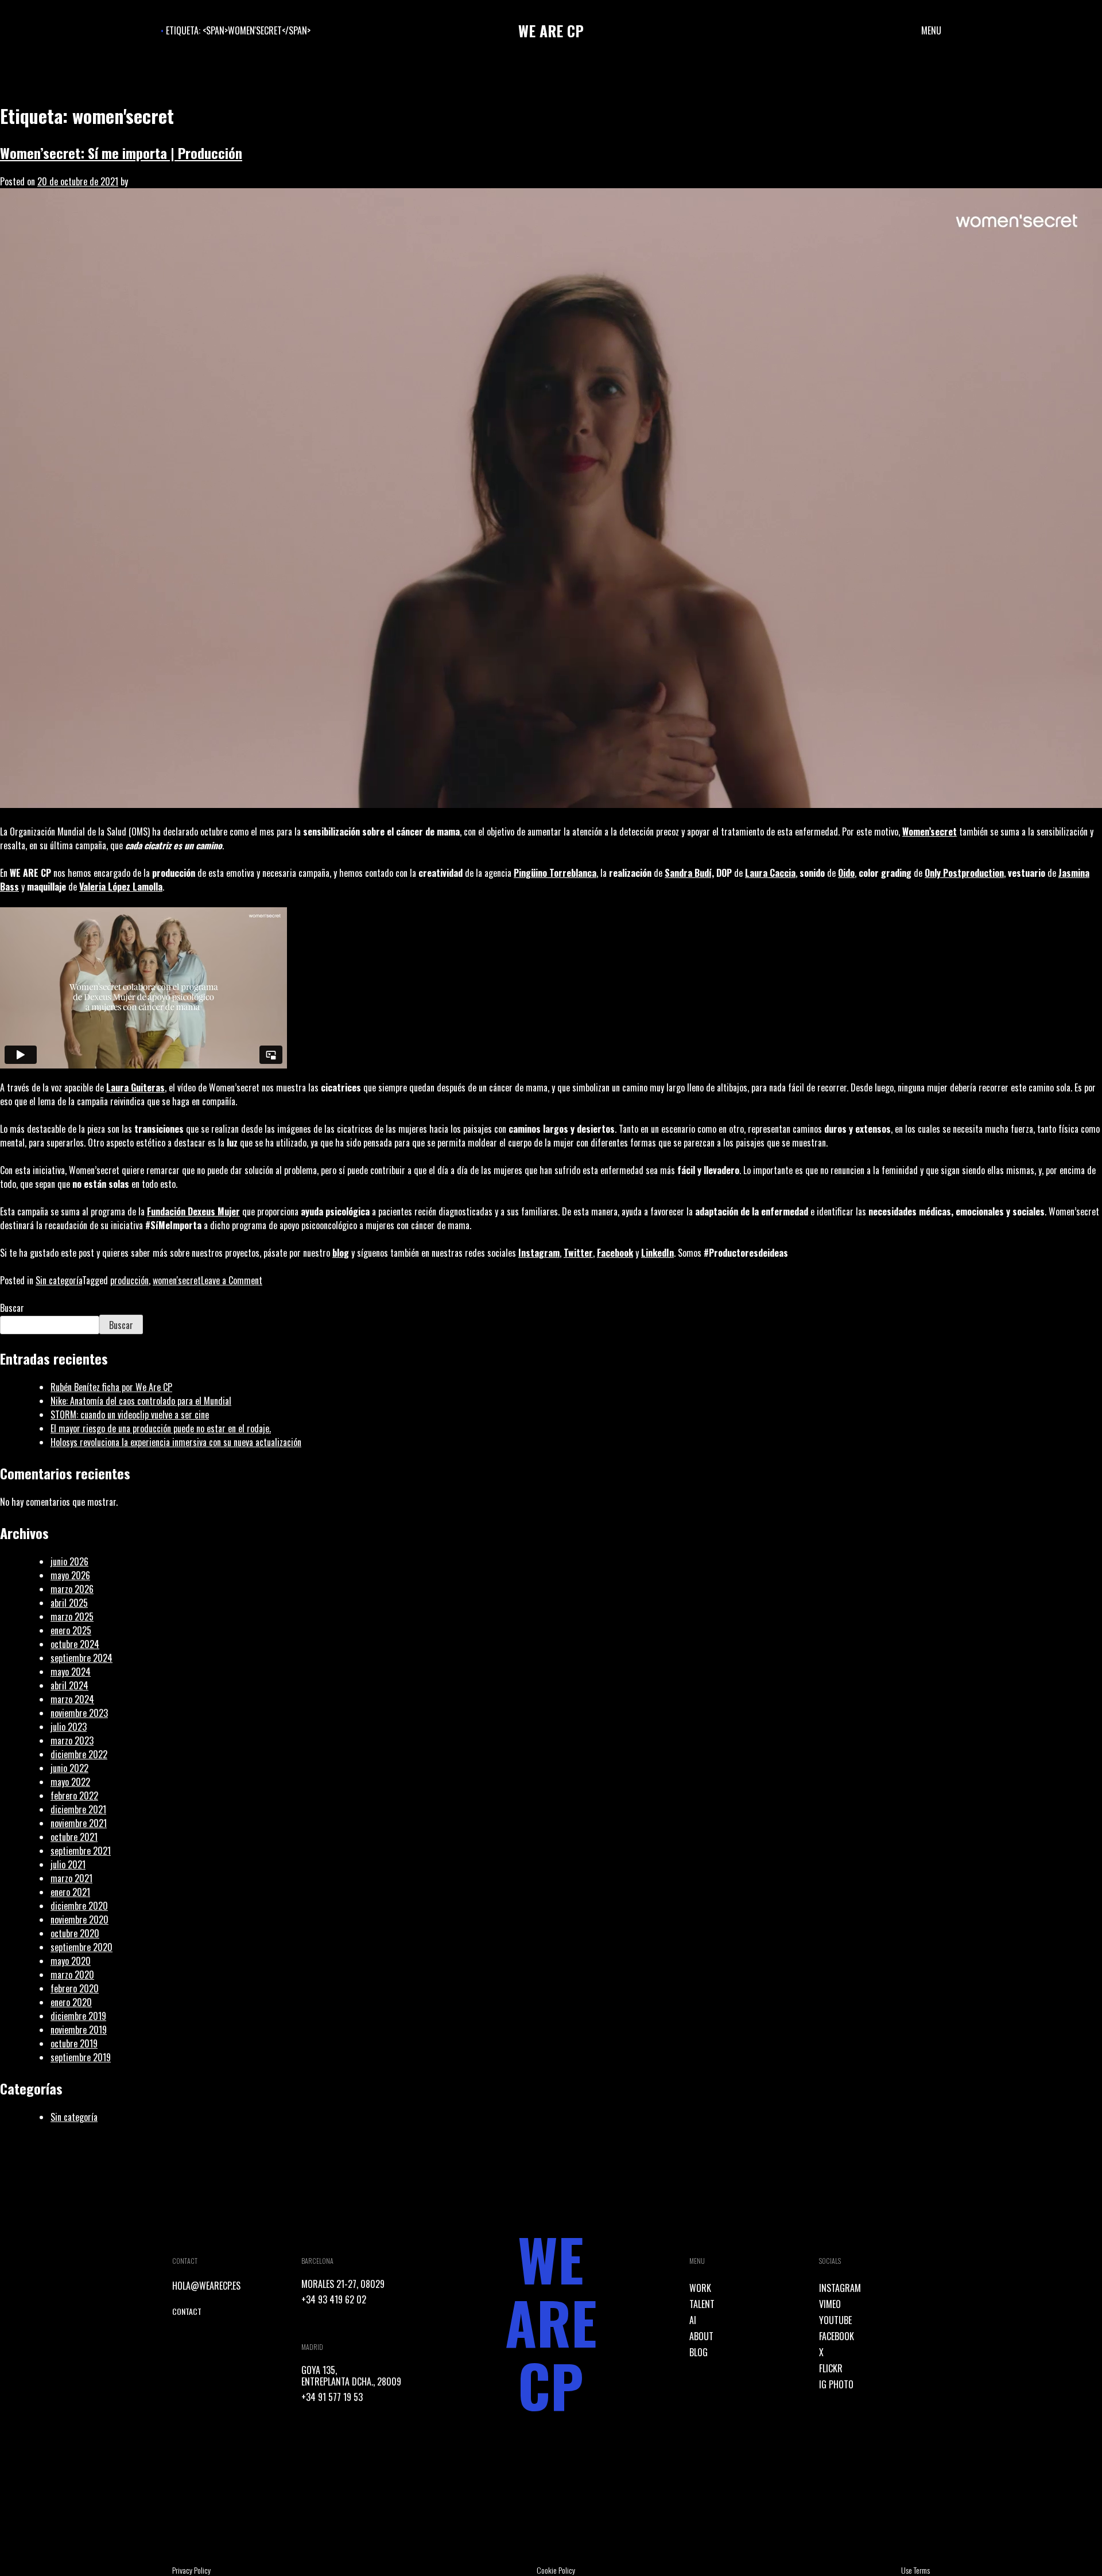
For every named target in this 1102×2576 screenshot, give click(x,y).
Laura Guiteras (135, 1087)
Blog (699, 2352)
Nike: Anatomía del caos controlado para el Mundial (141, 1401)
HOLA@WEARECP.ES (206, 2286)
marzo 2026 (72, 1589)
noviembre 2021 (79, 1823)
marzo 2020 (72, 1975)
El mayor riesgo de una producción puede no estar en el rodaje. (161, 1428)
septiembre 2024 (82, 1658)
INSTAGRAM (840, 2288)
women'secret (177, 1280)
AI (693, 2320)
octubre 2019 (74, 2043)
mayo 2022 (70, 1782)
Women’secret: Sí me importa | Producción (121, 153)
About (701, 2336)
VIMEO (830, 2304)
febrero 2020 (75, 1988)
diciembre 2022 (79, 1754)
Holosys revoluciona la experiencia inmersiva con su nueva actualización (176, 1442)
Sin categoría (59, 1280)
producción (129, 1280)
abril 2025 (69, 1603)
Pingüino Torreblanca (555, 873)
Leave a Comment (232, 1280)
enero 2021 (70, 1892)
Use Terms (915, 2570)
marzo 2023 (72, 1740)
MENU (931, 30)
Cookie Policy (556, 2570)
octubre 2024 (75, 1644)
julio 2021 (68, 1864)
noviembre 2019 (79, 2030)
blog (341, 1253)
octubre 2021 (74, 1837)
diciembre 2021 (78, 1809)
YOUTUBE (835, 2320)
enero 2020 (71, 2002)
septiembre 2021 (81, 1851)
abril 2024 (69, 1685)
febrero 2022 (74, 1796)
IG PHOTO (836, 2384)
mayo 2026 (70, 1575)
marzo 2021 (71, 1878)
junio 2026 (69, 1561)
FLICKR (831, 2368)
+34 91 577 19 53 (332, 2397)
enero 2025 (71, 1630)
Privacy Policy (191, 2570)
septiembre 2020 (82, 1947)
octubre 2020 (75, 1933)
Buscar (12, 1308)
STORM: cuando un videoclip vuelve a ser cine (130, 1415)
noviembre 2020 (79, 1920)
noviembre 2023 (79, 1713)
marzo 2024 (72, 1699)
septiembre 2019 (81, 2057)
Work (700, 2288)
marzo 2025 (72, 1617)
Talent (702, 2304)
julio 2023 (69, 1727)
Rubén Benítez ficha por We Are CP (111, 1387)
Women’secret (930, 832)
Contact (187, 2311)
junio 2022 (69, 1768)
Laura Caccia (770, 873)
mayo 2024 (71, 1672)
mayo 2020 (71, 1961)
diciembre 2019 (78, 2016)
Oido (846, 873)
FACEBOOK (837, 2336)
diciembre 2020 (79, 1906)
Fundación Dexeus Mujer (193, 1211)
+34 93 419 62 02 (334, 2299)
